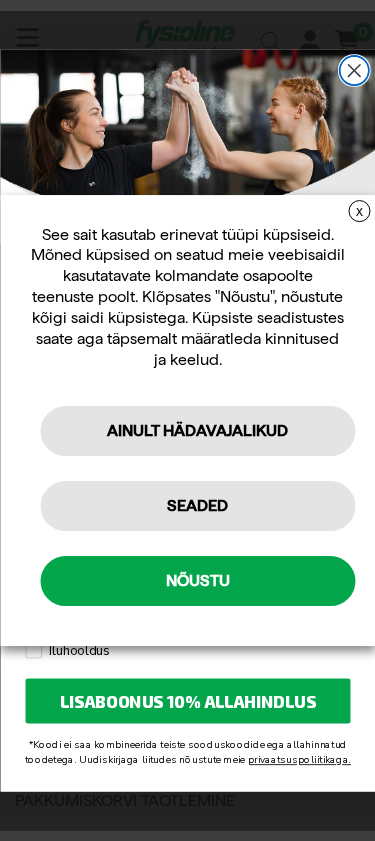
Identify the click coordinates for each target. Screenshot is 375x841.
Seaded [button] (197, 505)
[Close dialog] (353, 70)
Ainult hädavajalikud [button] (197, 430)
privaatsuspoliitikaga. (298, 759)
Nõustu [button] (198, 580)
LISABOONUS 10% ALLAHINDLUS (188, 701)
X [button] (359, 212)
